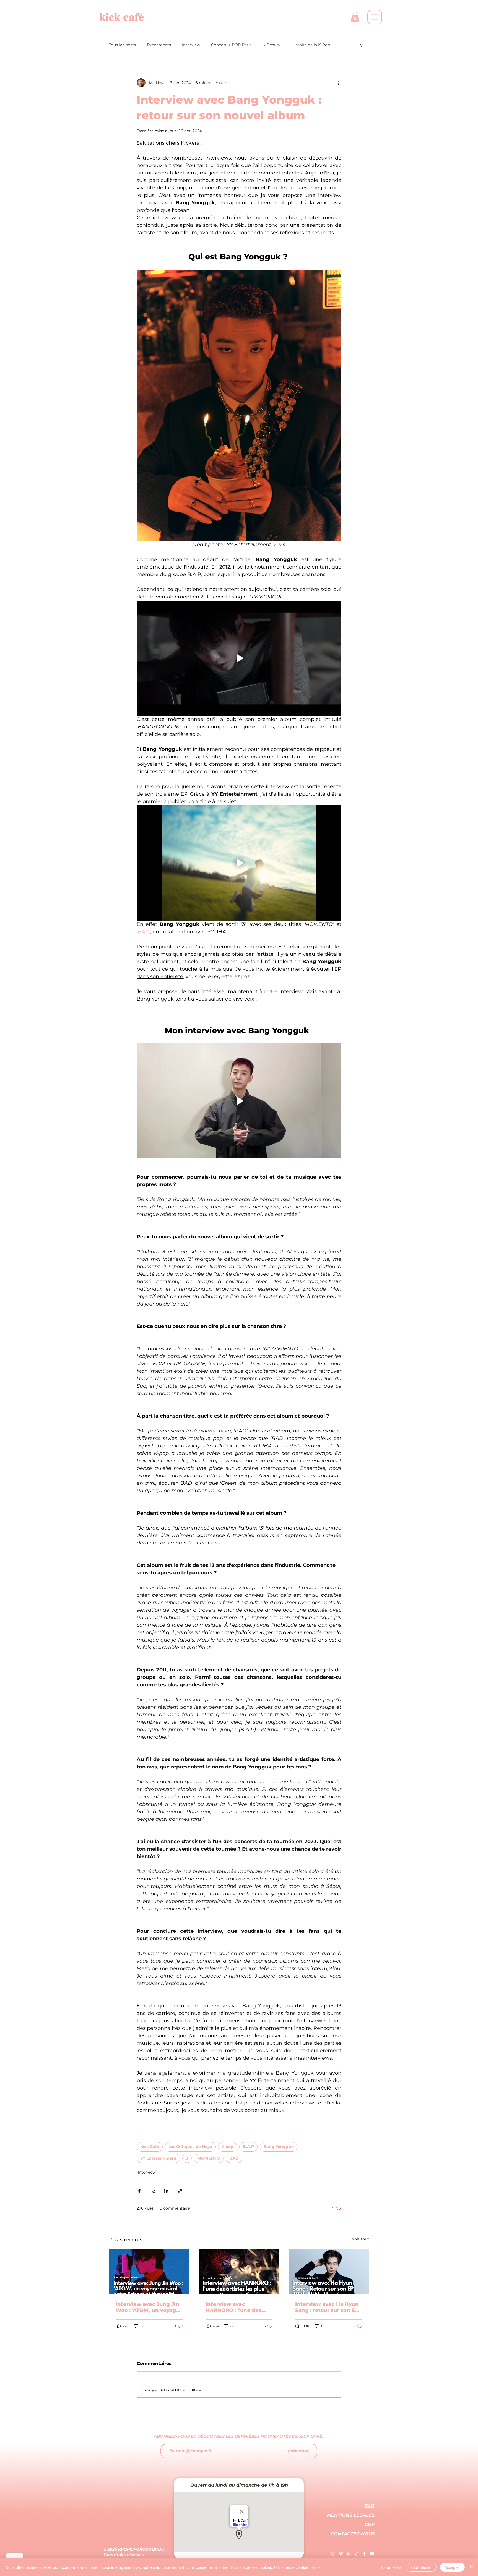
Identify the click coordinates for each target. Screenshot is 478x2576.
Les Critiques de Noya (190, 2147)
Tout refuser (421, 2567)
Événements (159, 45)
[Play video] (239, 658)
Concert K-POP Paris (231, 45)
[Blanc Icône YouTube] (372, 2554)
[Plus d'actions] (338, 83)
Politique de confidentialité (297, 2567)
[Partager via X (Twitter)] (153, 2191)
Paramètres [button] (391, 2567)
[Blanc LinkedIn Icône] (349, 2554)
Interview (191, 45)
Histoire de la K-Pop (311, 45)
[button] (355, 17)
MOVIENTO (209, 2158)
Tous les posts (122, 45)
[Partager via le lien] (180, 2191)
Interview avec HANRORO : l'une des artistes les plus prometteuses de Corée (237, 2307)
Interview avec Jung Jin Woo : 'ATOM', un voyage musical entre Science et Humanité (149, 2307)
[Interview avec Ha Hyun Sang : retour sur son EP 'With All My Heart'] (329, 2272)
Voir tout (360, 2239)
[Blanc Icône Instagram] (333, 2554)
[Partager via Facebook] (139, 2191)
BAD (234, 2158)
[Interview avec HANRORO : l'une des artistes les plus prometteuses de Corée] (239, 2272)
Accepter (452, 2567)
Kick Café (150, 2147)
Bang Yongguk (279, 2147)
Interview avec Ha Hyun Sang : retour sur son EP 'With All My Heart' (327, 2307)
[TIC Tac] (357, 2554)
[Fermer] (471, 2567)
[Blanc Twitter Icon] (341, 2554)
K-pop (228, 2147)
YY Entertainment (158, 2158)
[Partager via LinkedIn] (166, 2191)
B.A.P (248, 2147)
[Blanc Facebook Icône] (364, 2554)
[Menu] (375, 17)
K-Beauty (272, 45)
